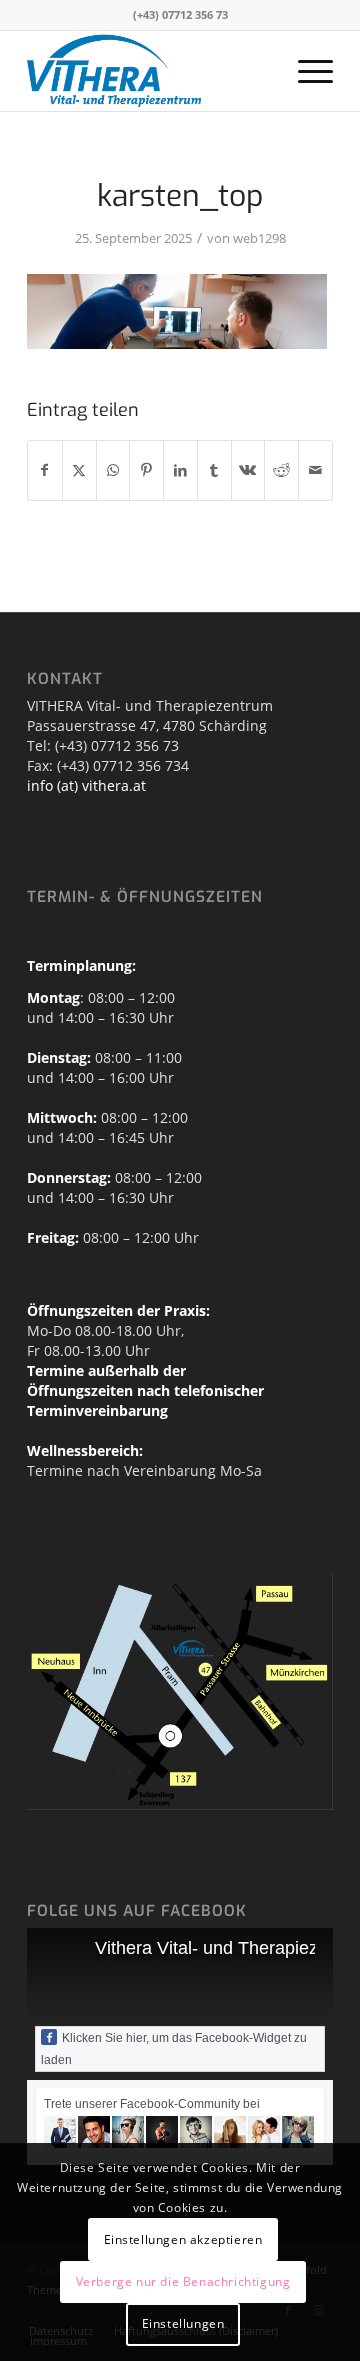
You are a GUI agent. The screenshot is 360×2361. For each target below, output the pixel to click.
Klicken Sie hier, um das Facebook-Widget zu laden (174, 2049)
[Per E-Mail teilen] (315, 470)
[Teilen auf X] (79, 470)
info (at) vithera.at (86, 785)
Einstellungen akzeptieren (183, 2239)
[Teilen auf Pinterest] (146, 470)
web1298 (259, 238)
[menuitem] (305, 71)
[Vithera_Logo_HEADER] (149, 71)
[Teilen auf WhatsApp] (113, 470)
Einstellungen (183, 2323)
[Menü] (305, 71)
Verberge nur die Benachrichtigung (183, 2281)
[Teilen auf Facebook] (45, 470)
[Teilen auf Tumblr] (214, 470)
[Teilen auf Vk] (248, 470)
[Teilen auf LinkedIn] (180, 470)
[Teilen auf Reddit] (281, 470)
